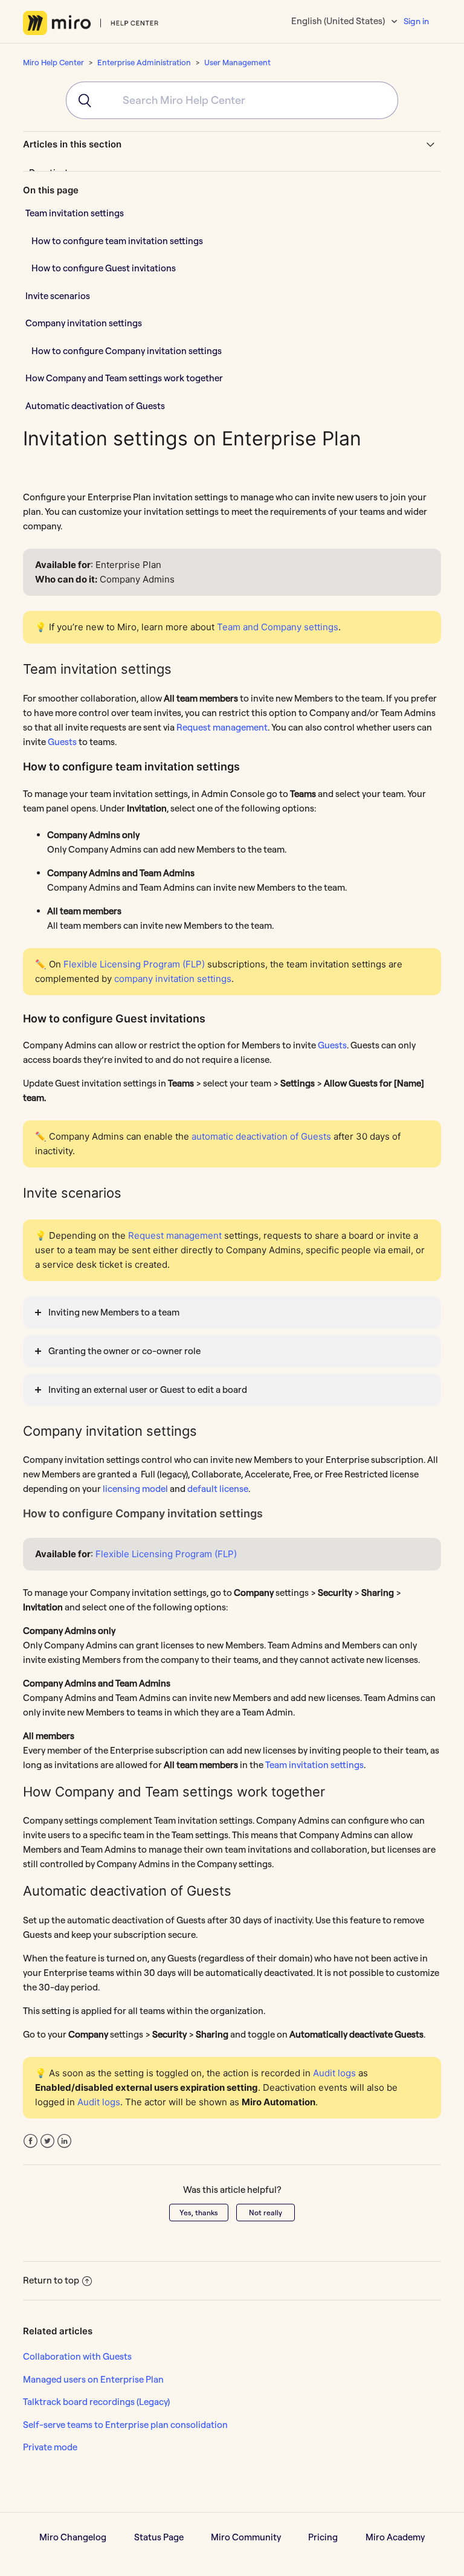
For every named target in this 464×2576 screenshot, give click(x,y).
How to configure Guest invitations (104, 268)
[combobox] (232, 100)
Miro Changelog (73, 2537)
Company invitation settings (84, 323)
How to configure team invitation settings (117, 241)
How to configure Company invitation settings (127, 351)
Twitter (47, 2141)
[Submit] (79, 100)
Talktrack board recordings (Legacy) (96, 2402)
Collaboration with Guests (77, 2356)
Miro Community (246, 2537)
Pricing (323, 2537)
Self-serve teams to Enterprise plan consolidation (125, 2425)
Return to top (51, 2280)
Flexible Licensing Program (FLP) (166, 1554)
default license (218, 1489)
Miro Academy (395, 2537)
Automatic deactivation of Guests (95, 406)
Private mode (50, 2447)
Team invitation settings (75, 213)
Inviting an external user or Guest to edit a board (148, 1390)
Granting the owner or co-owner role (124, 1351)
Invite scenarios (58, 296)
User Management (237, 62)
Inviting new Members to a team (114, 1312)
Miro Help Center (53, 62)
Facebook (31, 2141)
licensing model (135, 1489)
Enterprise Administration (144, 62)
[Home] (91, 23)
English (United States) (339, 21)
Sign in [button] (416, 21)
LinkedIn (64, 2141)
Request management (222, 727)
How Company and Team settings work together (124, 378)
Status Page (159, 2537)
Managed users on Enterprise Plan (93, 2379)
